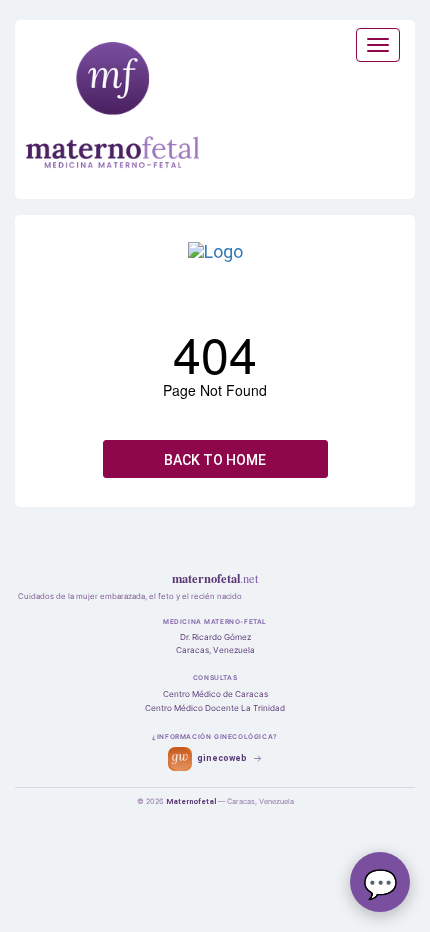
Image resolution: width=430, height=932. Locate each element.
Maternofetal (191, 801)
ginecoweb (222, 758)
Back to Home (215, 460)
